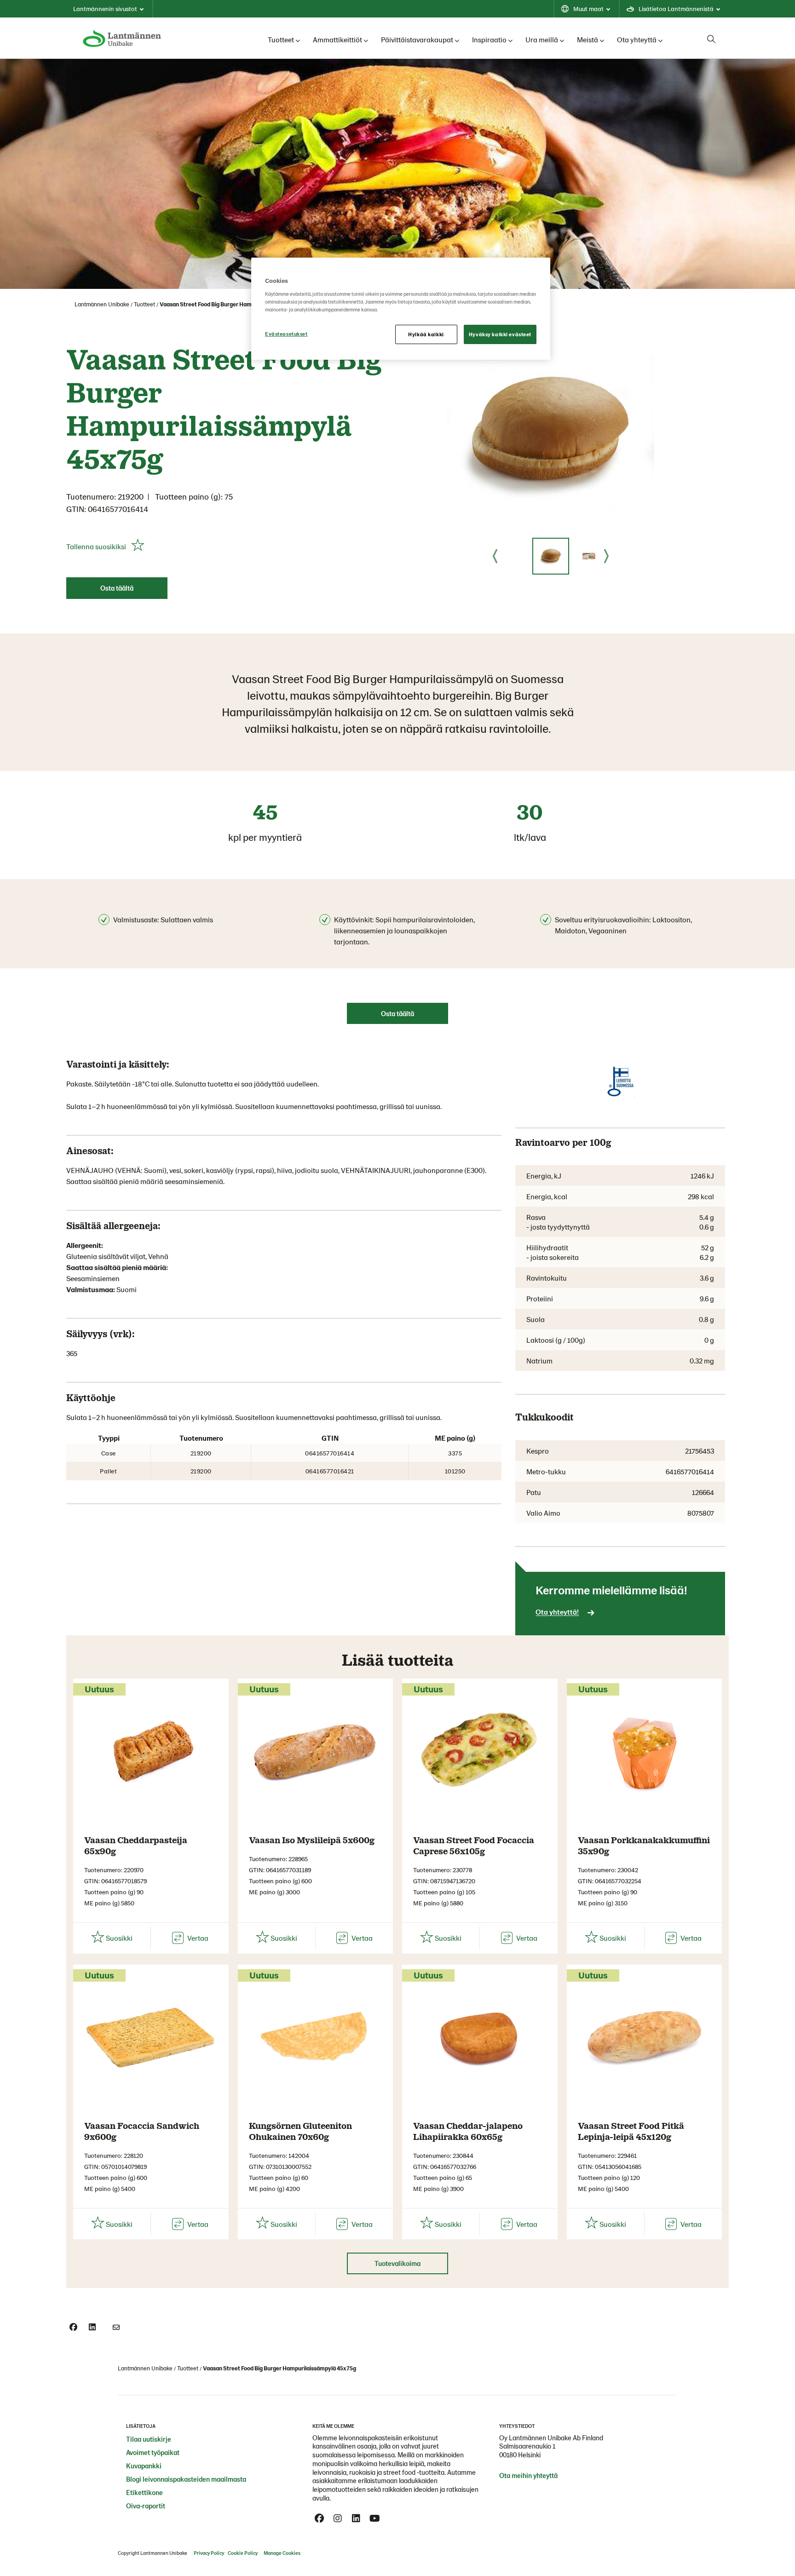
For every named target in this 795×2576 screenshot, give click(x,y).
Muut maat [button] (588, 9)
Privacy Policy (209, 2553)
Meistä (588, 39)
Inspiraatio (489, 39)
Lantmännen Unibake (102, 304)
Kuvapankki (144, 2466)
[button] (551, 556)
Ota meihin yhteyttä (528, 2475)
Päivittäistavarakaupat (417, 39)
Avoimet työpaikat (153, 2452)
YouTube (374, 2518)
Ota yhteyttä (637, 39)
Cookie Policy (243, 2553)
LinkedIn (356, 2518)
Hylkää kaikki (426, 334)
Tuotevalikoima (397, 2263)
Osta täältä (117, 588)
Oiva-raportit (146, 2506)
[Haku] (711, 39)
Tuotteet (281, 39)
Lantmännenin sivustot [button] (105, 9)
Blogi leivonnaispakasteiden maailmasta (186, 2479)
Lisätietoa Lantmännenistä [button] (676, 9)
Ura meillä (542, 39)
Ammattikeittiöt (337, 39)
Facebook (319, 2518)
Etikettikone (144, 2492)
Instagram (338, 2518)
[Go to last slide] (495, 556)
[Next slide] (606, 556)
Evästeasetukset (286, 334)
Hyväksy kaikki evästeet (500, 334)
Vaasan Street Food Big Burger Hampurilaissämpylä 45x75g (236, 304)
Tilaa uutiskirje (149, 2439)
